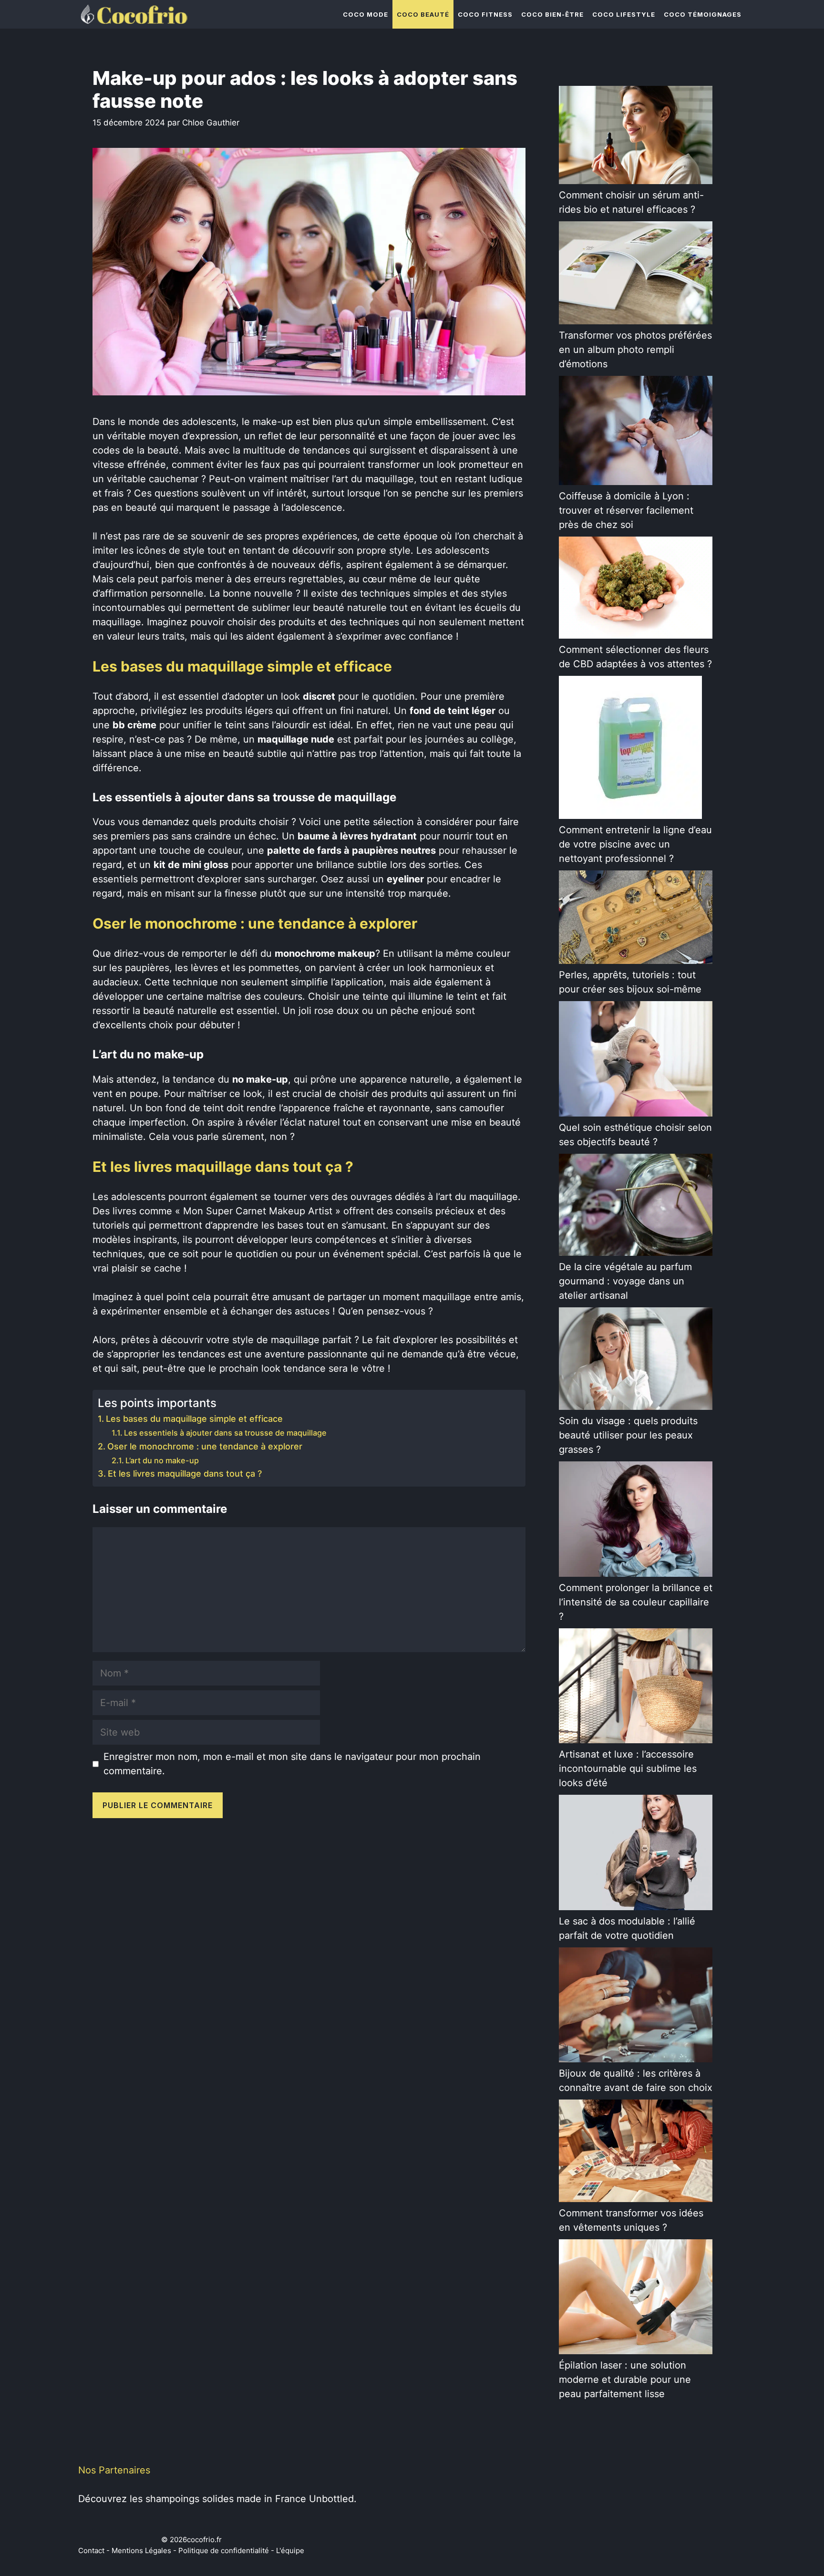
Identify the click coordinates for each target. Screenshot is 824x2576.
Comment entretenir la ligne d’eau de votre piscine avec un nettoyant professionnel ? (635, 844)
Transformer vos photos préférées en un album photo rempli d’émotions (635, 350)
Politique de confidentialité (224, 2550)
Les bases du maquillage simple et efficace (194, 1419)
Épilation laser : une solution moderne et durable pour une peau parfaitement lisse (625, 2379)
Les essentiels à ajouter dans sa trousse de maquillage (225, 1433)
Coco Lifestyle (624, 14)
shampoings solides (190, 2499)
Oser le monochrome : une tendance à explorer (205, 1446)
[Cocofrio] (133, 14)
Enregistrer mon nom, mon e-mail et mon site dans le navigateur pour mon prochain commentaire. (292, 1764)
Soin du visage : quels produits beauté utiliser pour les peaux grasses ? (628, 1435)
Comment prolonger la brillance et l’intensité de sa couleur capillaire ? (636, 1602)
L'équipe (290, 2550)
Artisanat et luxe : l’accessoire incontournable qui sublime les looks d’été (628, 1769)
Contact (91, 2550)
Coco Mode (366, 14)
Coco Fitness (485, 14)
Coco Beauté (423, 14)
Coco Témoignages (703, 14)
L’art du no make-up (162, 1460)
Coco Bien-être (552, 14)
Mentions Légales (141, 2550)
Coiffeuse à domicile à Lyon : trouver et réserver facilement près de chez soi (626, 510)
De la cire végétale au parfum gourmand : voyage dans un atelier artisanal (625, 1281)
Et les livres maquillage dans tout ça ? (185, 1474)
